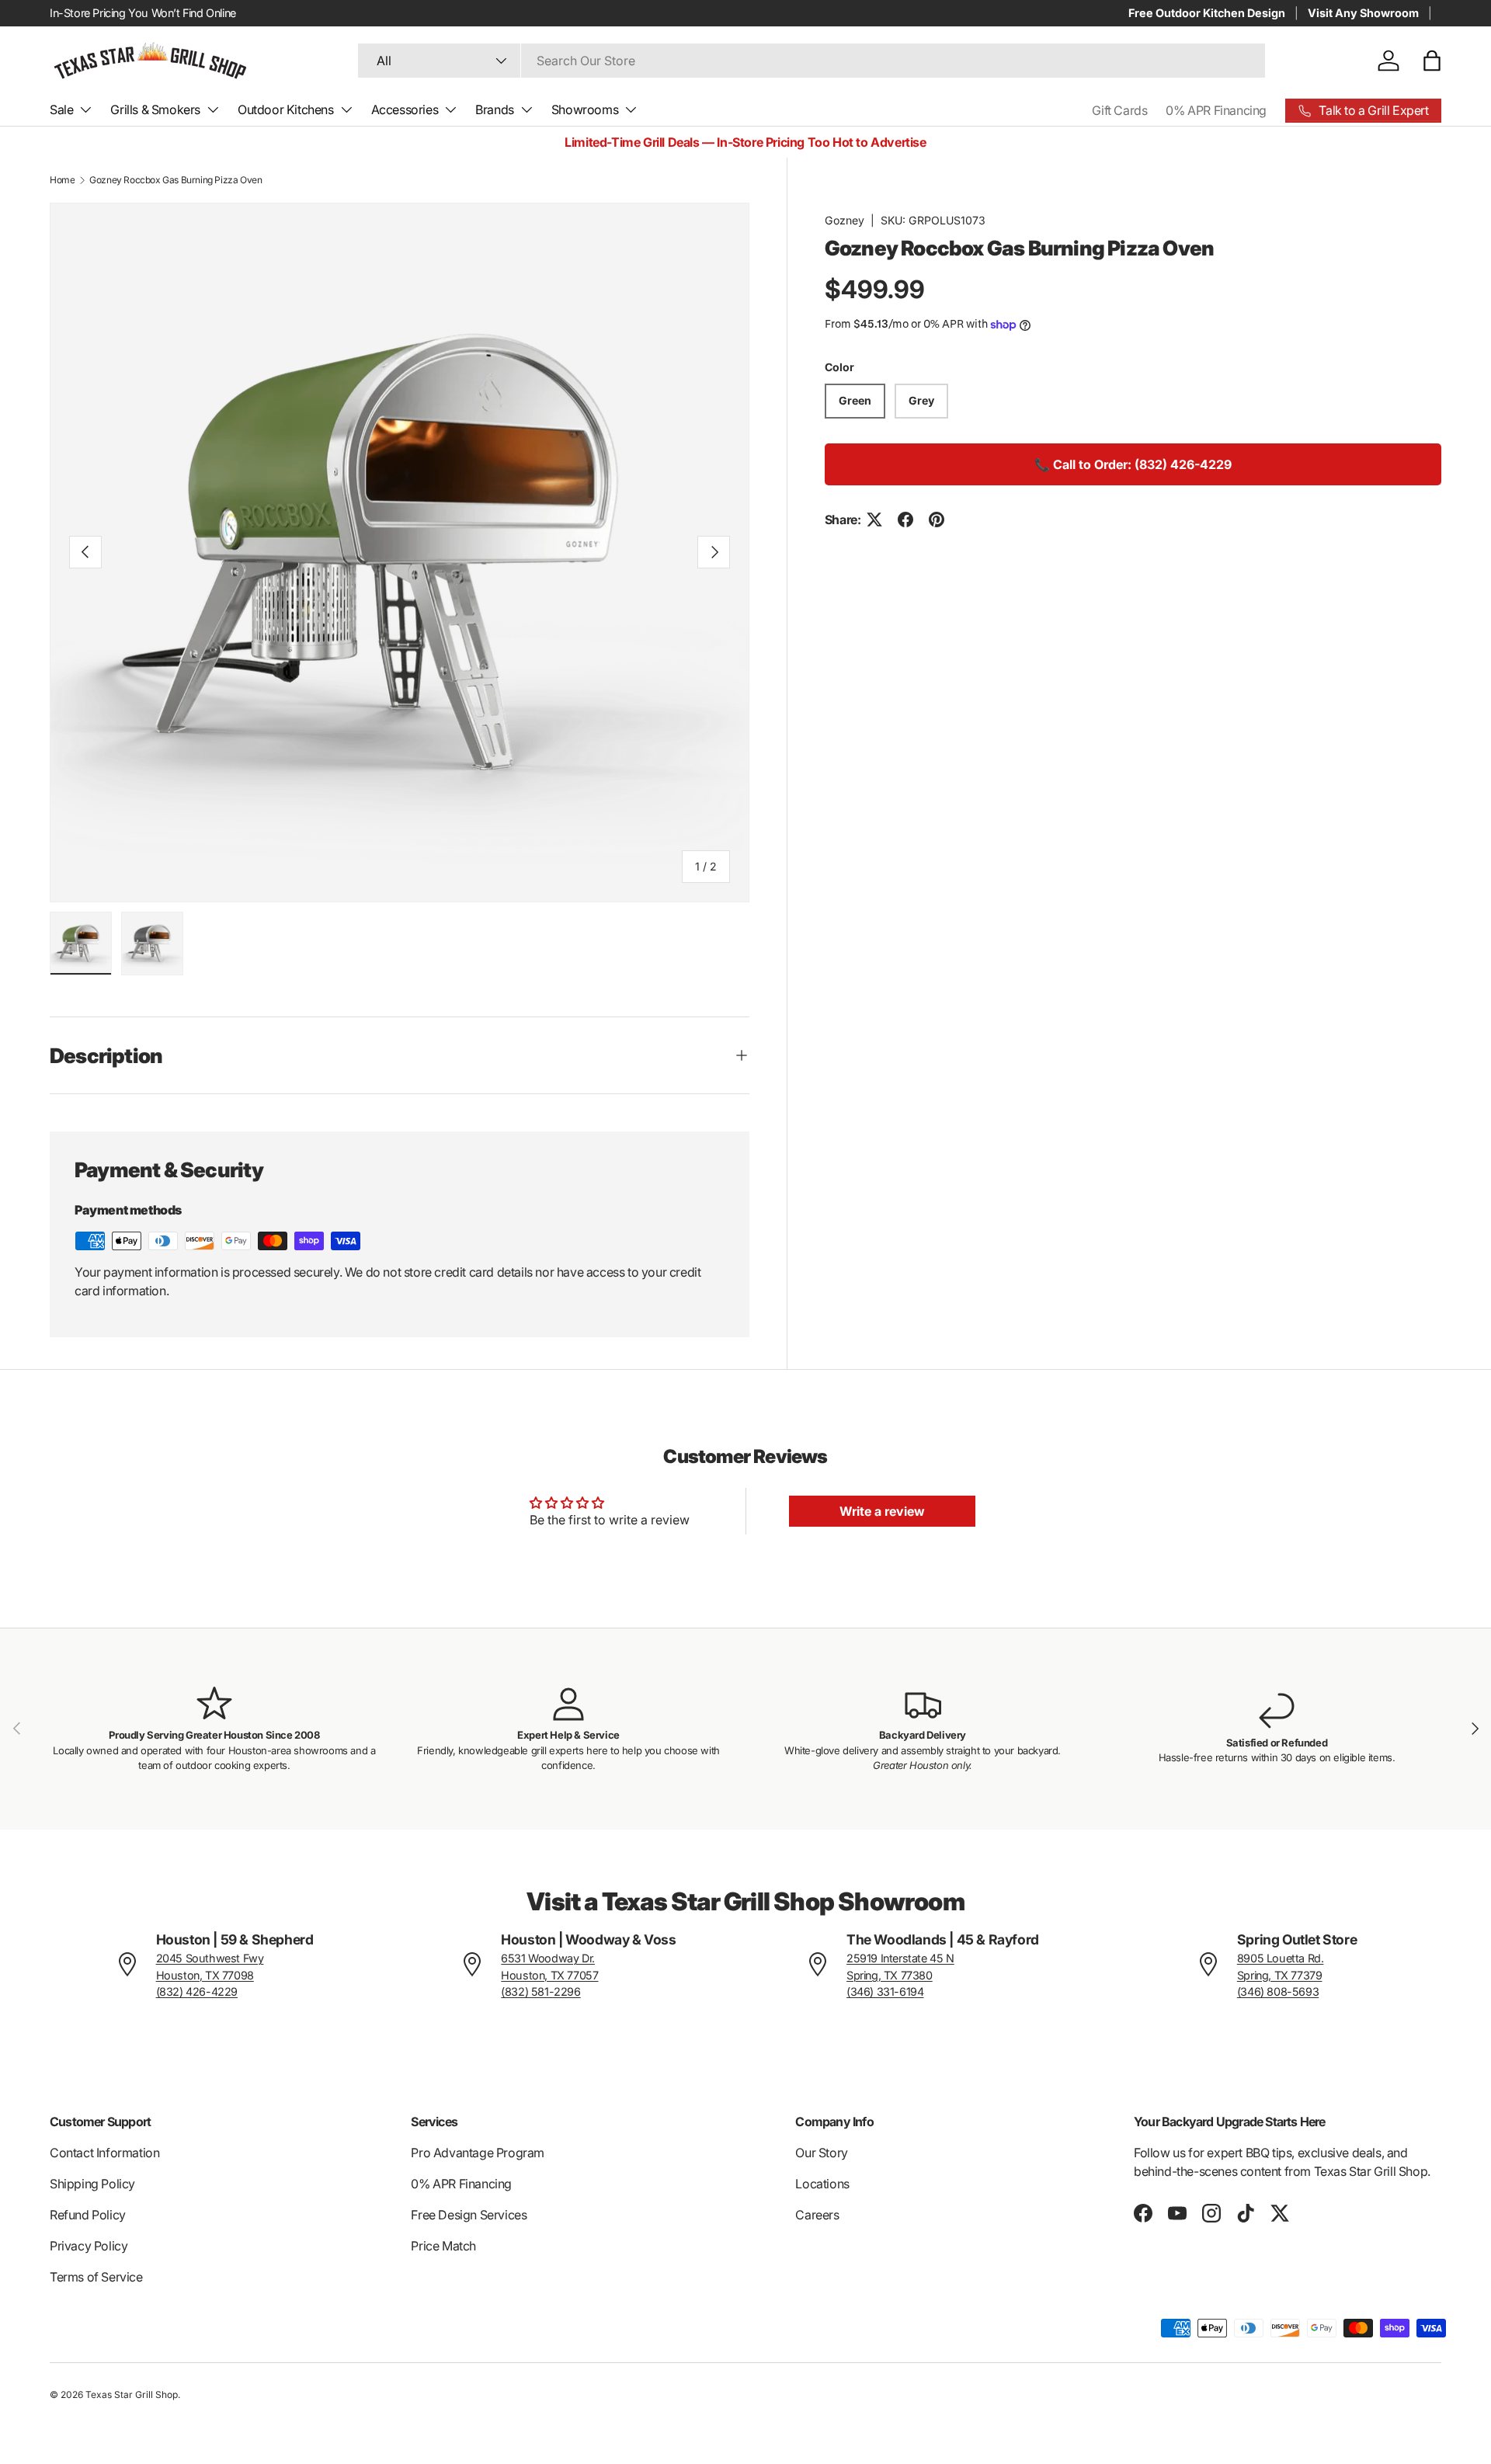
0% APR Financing (1216, 110)
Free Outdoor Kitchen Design (1207, 13)
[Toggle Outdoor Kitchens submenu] (346, 109)
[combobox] (812, 61)
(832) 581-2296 (540, 1991)
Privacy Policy (89, 2246)
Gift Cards (1119, 110)
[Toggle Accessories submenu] (450, 109)
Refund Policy (88, 2215)
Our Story (821, 2153)
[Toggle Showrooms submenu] (631, 109)
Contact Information (104, 2153)
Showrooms (585, 109)
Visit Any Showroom (1363, 13)
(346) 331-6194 (885, 1991)
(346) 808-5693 (1278, 1991)
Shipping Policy (92, 2184)
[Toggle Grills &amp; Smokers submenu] (213, 109)
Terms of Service (96, 2277)
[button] (1432, 61)
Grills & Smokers (155, 109)
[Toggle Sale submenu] (85, 109)
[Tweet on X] (874, 520)
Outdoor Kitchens (286, 109)
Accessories (405, 109)
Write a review (882, 1511)
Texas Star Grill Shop (132, 2394)
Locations (822, 2184)
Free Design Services (469, 2215)
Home (62, 180)
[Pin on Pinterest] (937, 520)
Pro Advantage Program (478, 2153)
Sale (61, 109)
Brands (495, 109)
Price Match (443, 2246)
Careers (817, 2215)
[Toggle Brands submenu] (527, 109)
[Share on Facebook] (905, 520)
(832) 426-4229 (197, 1991)
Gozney (845, 220)
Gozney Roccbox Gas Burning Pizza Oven (176, 180)
